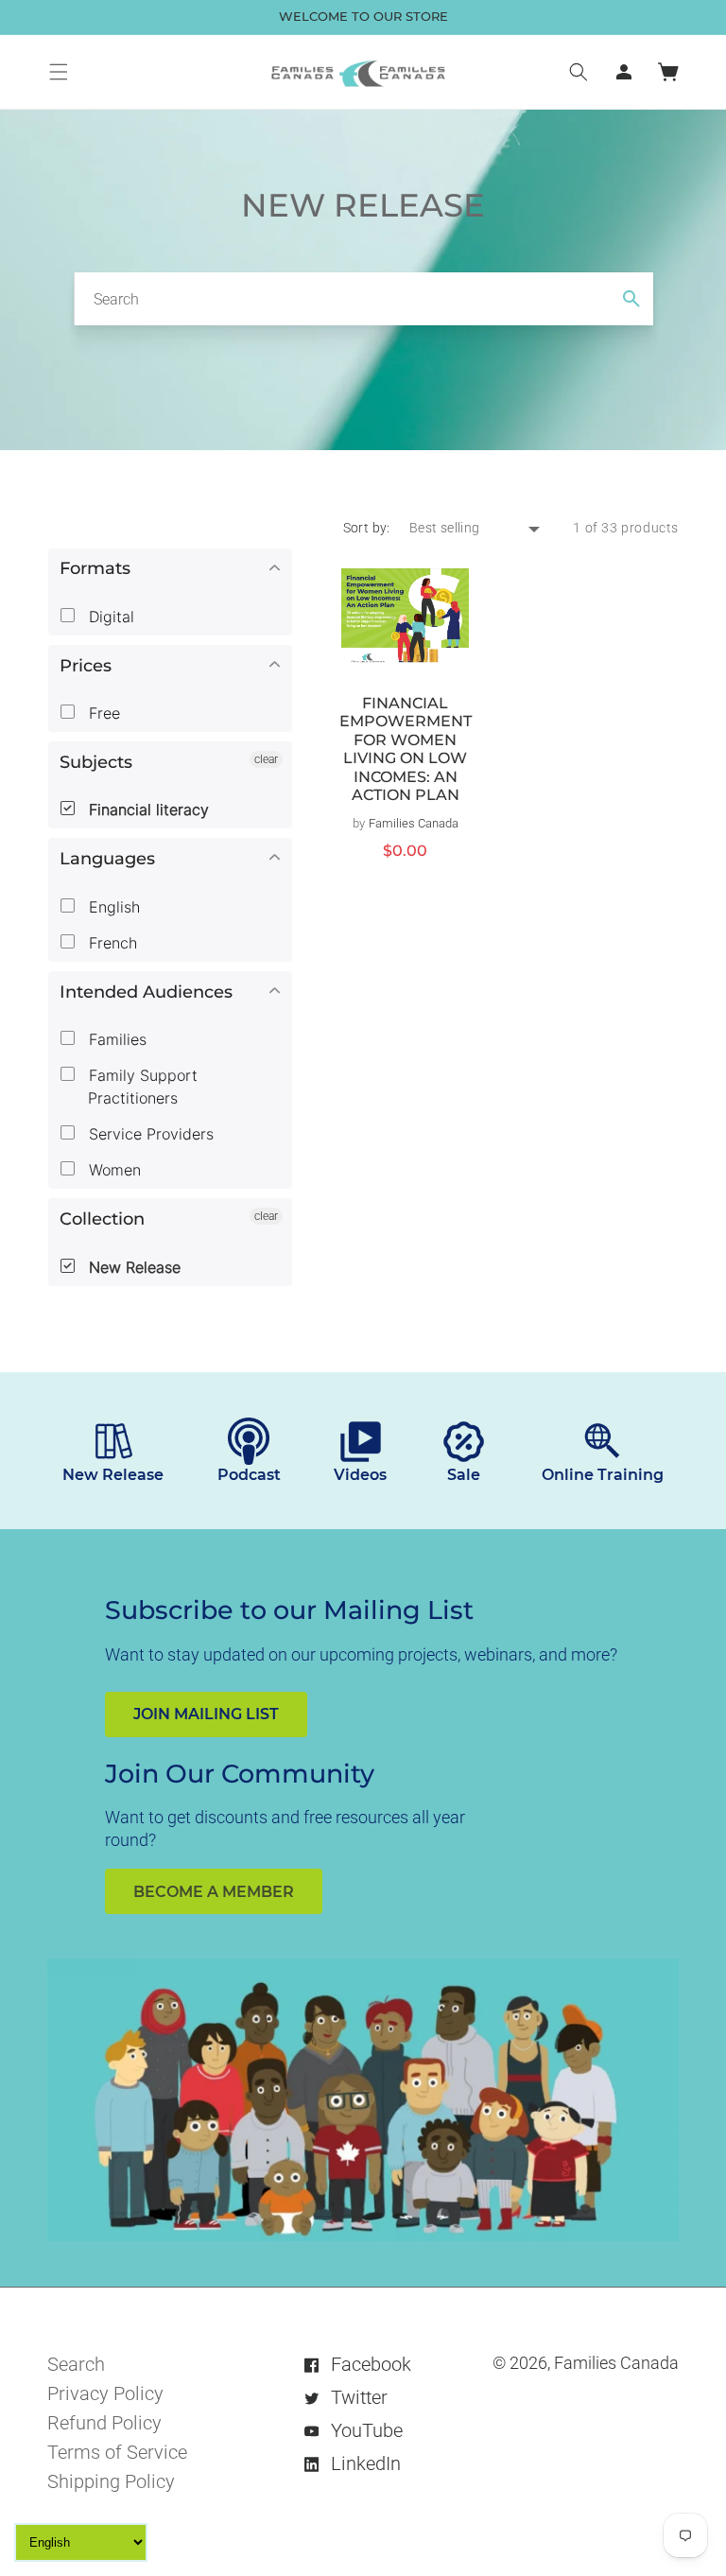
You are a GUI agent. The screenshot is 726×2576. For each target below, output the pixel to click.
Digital (109, 617)
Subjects (96, 762)
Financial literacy (147, 809)
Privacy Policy (105, 2393)
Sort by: (367, 528)
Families (115, 1039)
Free (102, 713)
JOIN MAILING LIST (206, 1714)
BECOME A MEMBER (214, 1892)
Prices (86, 666)
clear (266, 759)
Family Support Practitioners (141, 1087)
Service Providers (149, 1134)
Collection (102, 1219)
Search (76, 2364)
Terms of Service (117, 2452)
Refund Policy (104, 2423)
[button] (59, 72)
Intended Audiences (146, 992)
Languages (107, 859)
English (112, 907)
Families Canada (616, 2363)
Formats (95, 568)
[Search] (631, 299)
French (111, 943)
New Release (132, 1267)
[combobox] (363, 299)
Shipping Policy (111, 2481)
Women (112, 1170)
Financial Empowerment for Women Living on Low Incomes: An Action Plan (406, 749)
